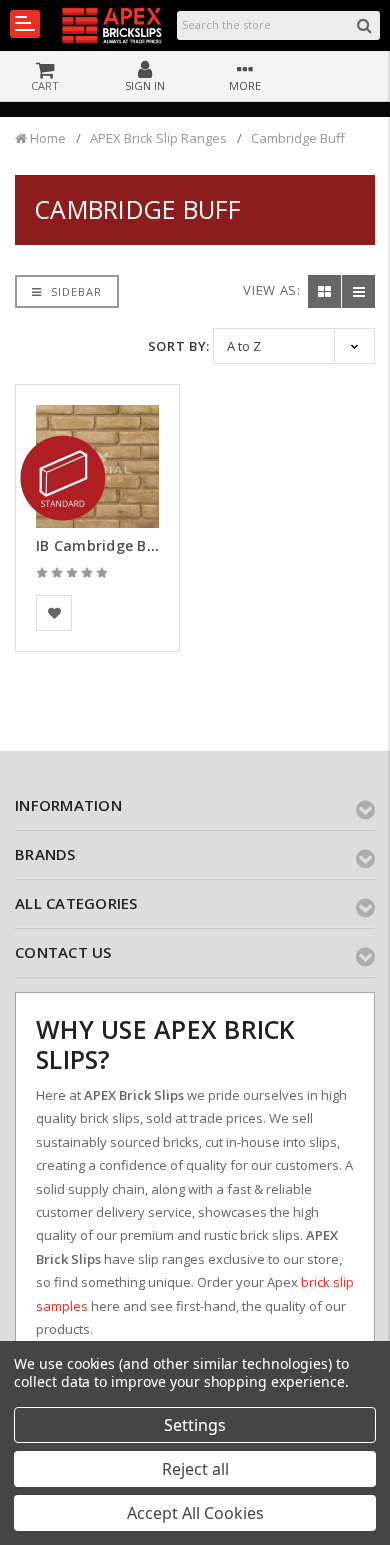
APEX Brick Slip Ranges (158, 138)
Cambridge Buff (298, 138)
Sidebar (74, 291)
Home (46, 138)
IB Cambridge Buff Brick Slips (141, 545)
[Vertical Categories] (25, 24)
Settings (195, 1425)
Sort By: (179, 346)
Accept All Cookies (195, 1513)
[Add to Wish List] (54, 613)
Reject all (195, 1469)
